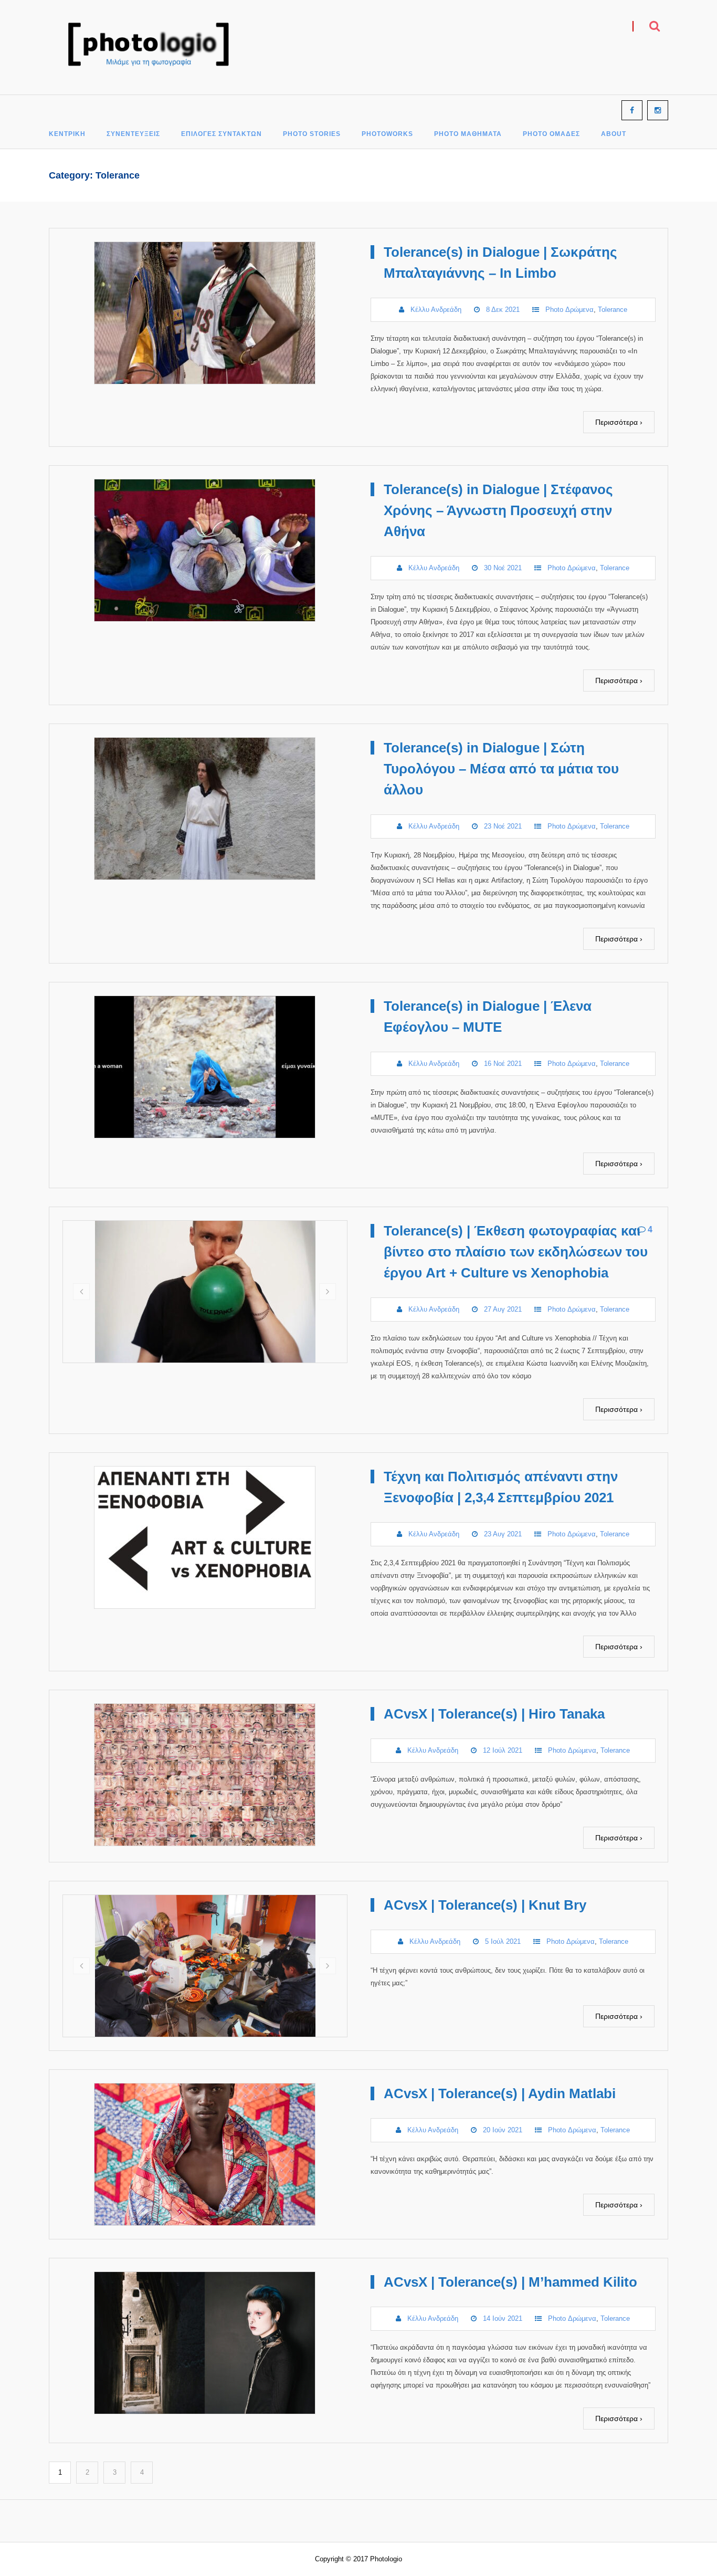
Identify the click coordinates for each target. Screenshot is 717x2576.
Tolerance (613, 310)
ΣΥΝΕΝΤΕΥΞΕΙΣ (133, 134)
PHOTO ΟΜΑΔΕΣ (551, 134)
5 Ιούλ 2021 (503, 1941)
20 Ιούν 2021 (503, 2130)
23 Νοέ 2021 (503, 826)
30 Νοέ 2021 (503, 568)
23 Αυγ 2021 (503, 1534)
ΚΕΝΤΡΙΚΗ (67, 134)
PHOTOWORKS (387, 134)
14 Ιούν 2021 (503, 2318)
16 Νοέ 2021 (503, 1064)
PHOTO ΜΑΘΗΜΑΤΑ (468, 134)
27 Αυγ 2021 (503, 1309)
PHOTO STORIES (312, 134)
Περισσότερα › (619, 422)
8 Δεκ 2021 (503, 310)
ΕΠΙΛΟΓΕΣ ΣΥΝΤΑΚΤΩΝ (222, 134)
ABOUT (614, 134)
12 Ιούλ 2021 (503, 1750)
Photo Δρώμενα (570, 310)
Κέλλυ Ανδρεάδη (436, 310)
